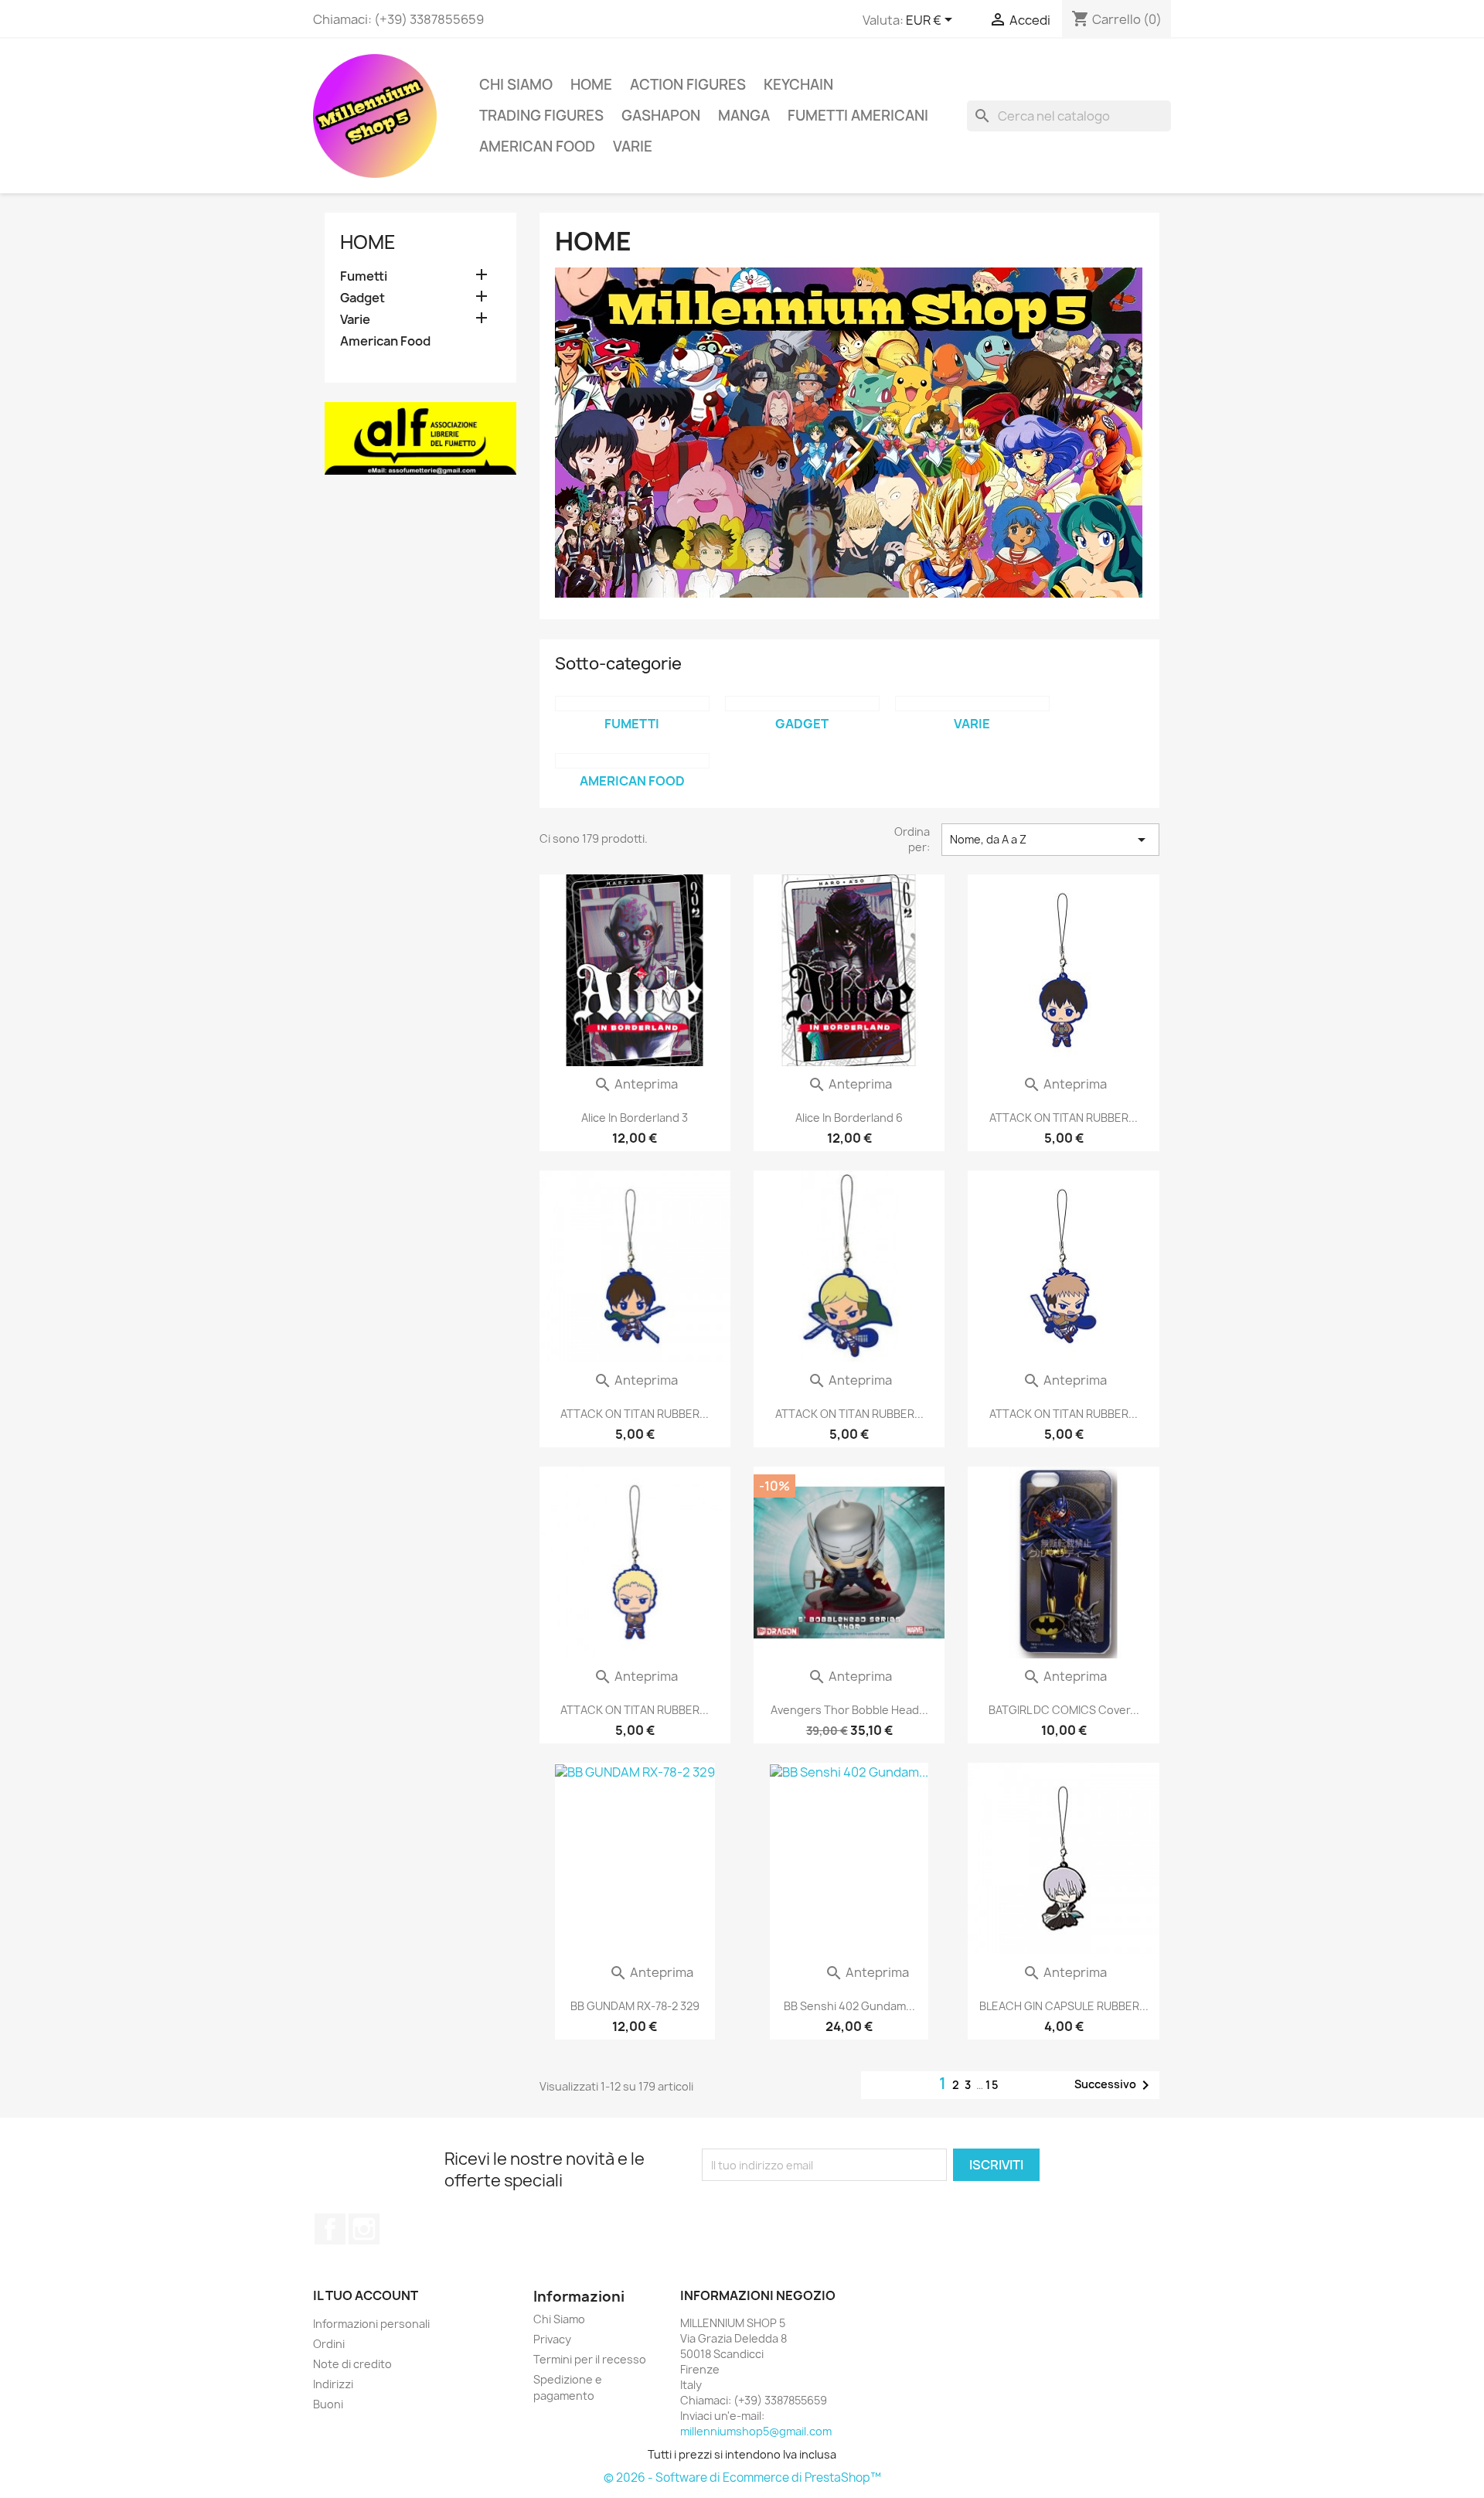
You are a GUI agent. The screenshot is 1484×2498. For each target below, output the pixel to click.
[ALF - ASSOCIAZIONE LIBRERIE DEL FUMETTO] (420, 438)
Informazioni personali (371, 2324)
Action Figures (688, 85)
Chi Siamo (516, 85)
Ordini (329, 2344)
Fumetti (364, 276)
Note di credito (352, 2364)
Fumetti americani (858, 116)
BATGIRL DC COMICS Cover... (1064, 1710)
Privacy (552, 2339)
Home (591, 85)
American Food (537, 147)
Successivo (1115, 2085)
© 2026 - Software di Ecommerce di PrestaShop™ (742, 2478)
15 (993, 2085)
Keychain (798, 85)
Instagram (364, 2229)
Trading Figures (541, 116)
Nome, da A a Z (1050, 840)
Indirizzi (333, 2384)
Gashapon (661, 116)
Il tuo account (366, 2295)
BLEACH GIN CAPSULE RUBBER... (1064, 2006)
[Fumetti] (632, 704)
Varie (633, 147)
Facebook (330, 2229)
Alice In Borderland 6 (849, 1118)
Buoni (328, 2404)
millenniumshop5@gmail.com (756, 2431)
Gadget (362, 298)
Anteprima (636, 1084)
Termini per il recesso (590, 2359)
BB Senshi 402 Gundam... (849, 2006)
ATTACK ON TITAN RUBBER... (1064, 1118)
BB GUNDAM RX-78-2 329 (635, 2006)
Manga (744, 116)
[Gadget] (802, 704)
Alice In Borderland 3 (635, 1118)
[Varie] (972, 704)
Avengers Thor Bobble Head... (849, 1710)
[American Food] (632, 761)
